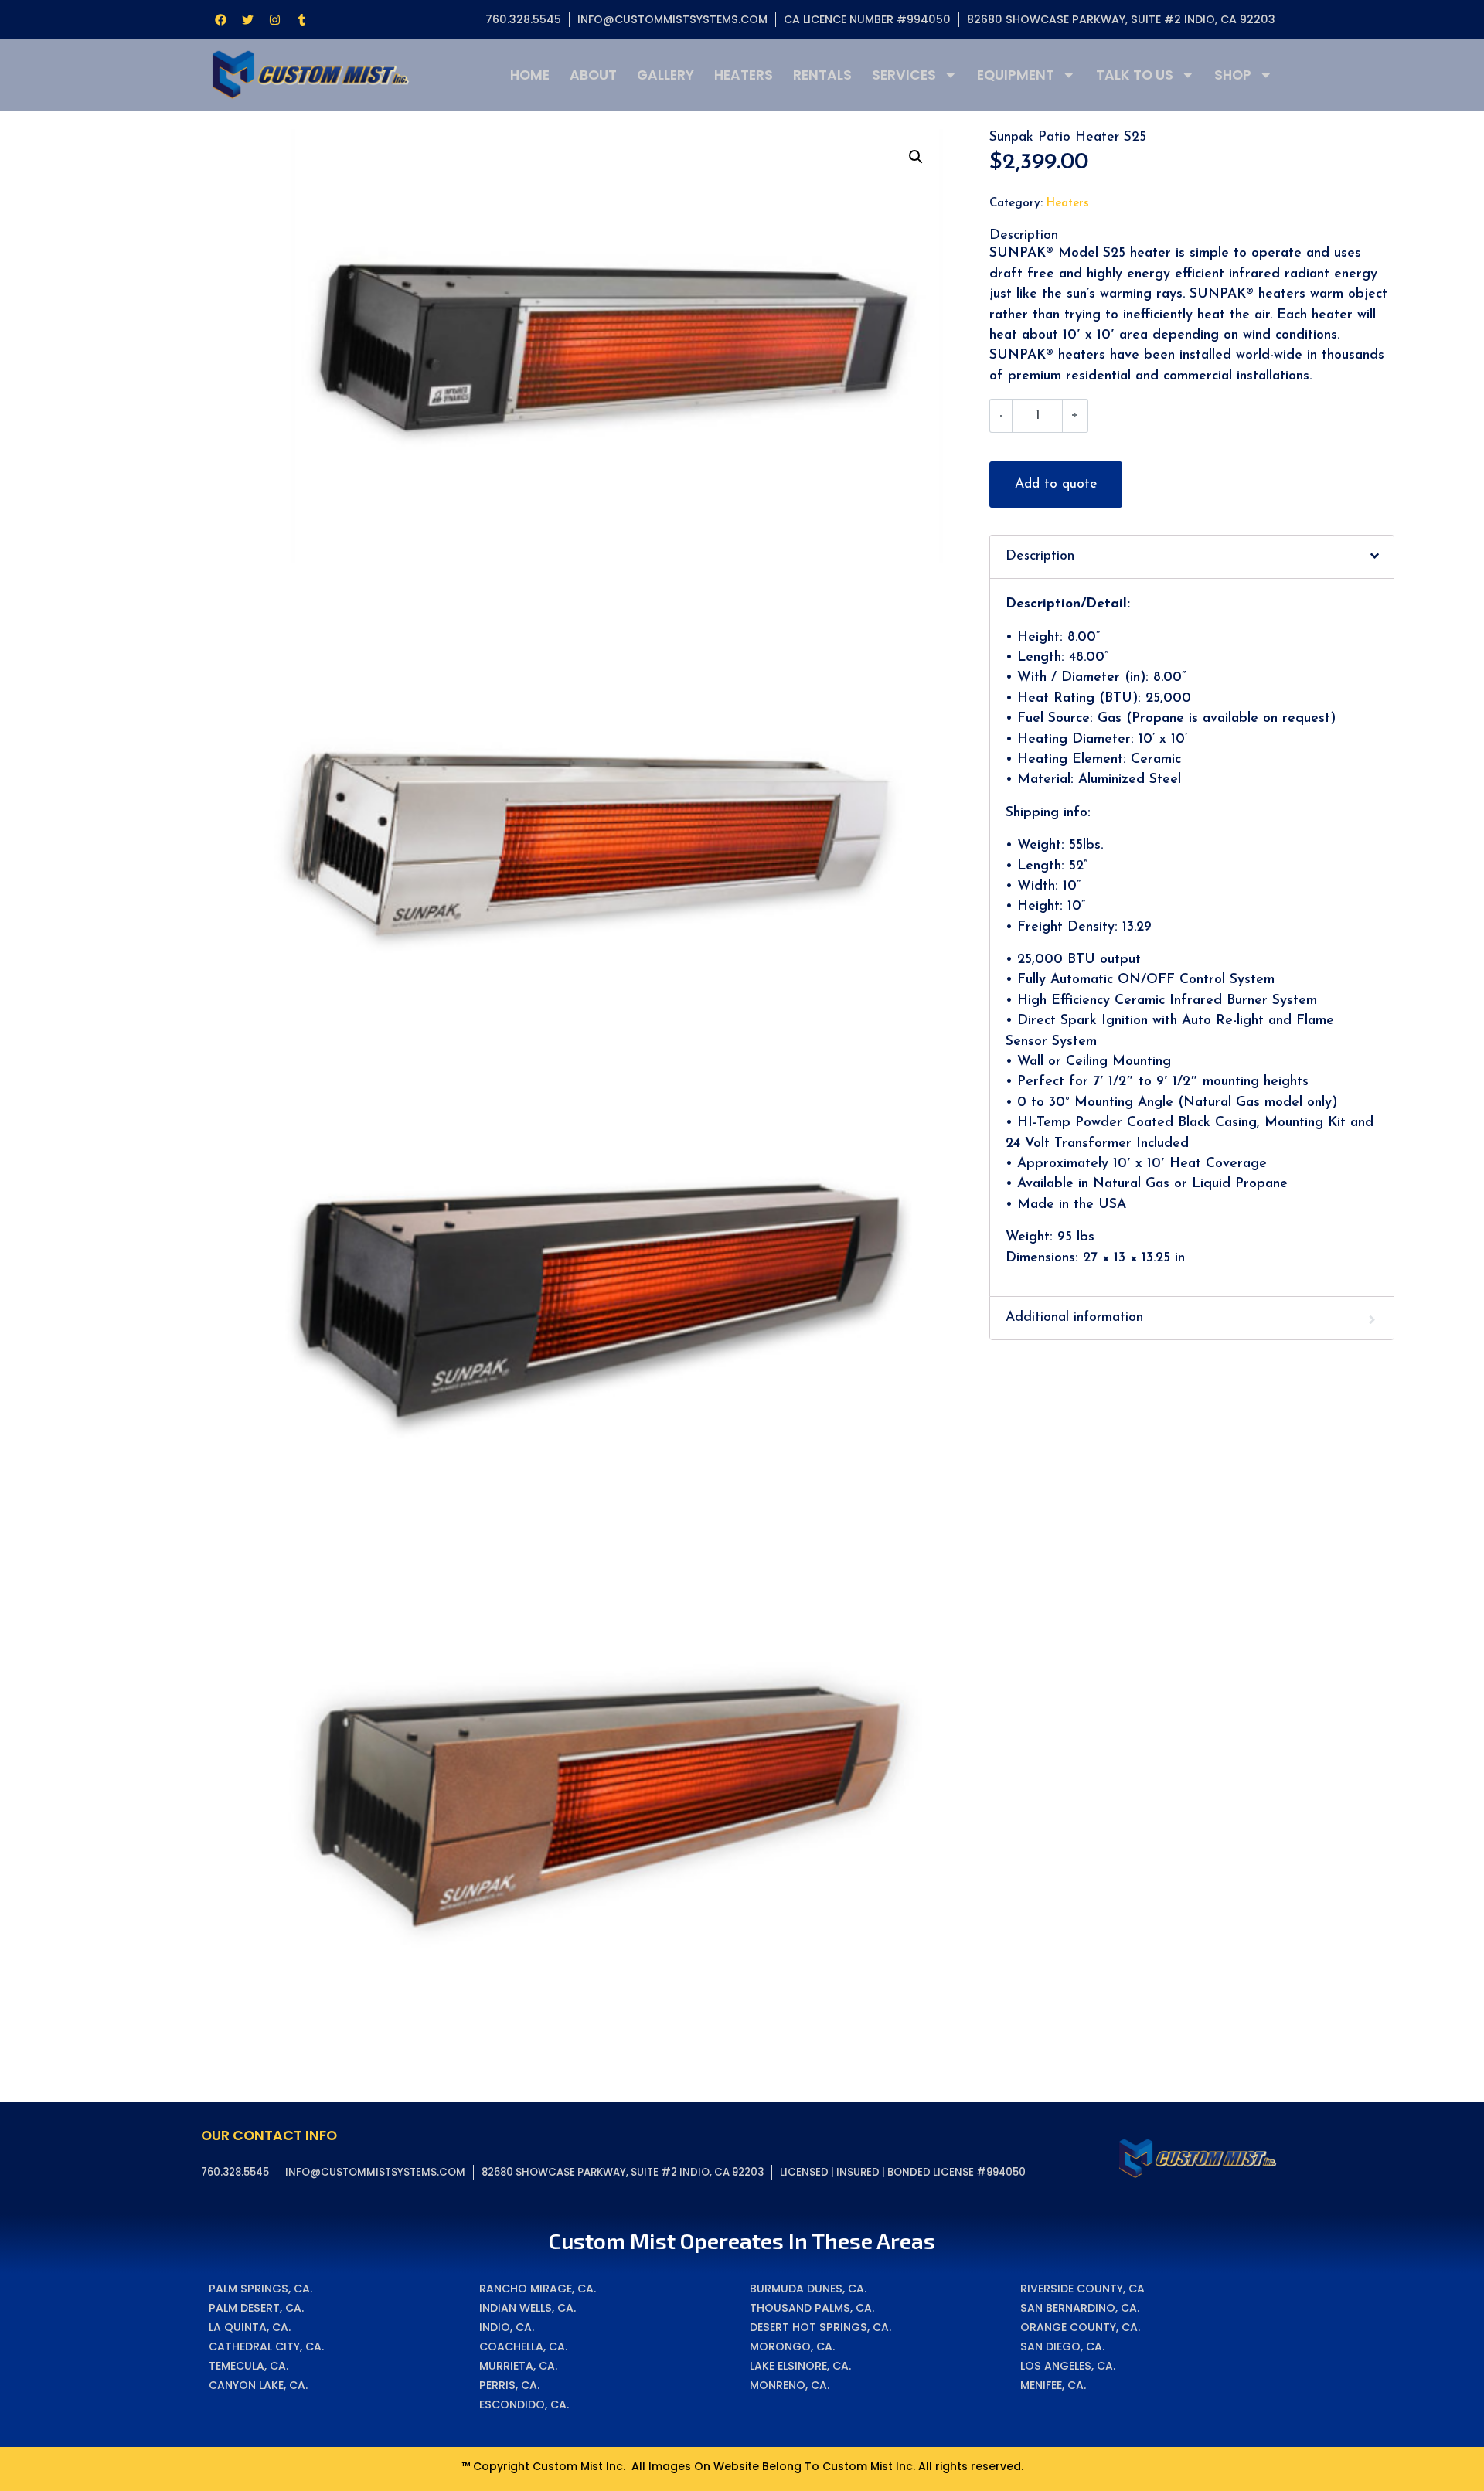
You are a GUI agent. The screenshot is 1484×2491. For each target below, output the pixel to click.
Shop (1233, 75)
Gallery (665, 75)
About (593, 75)
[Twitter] (247, 19)
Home (530, 75)
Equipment (1016, 75)
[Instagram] (274, 19)
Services (904, 75)
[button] (916, 157)
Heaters (744, 75)
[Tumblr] (301, 19)
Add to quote (1056, 484)
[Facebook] (220, 19)
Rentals (822, 75)
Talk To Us (1135, 75)
